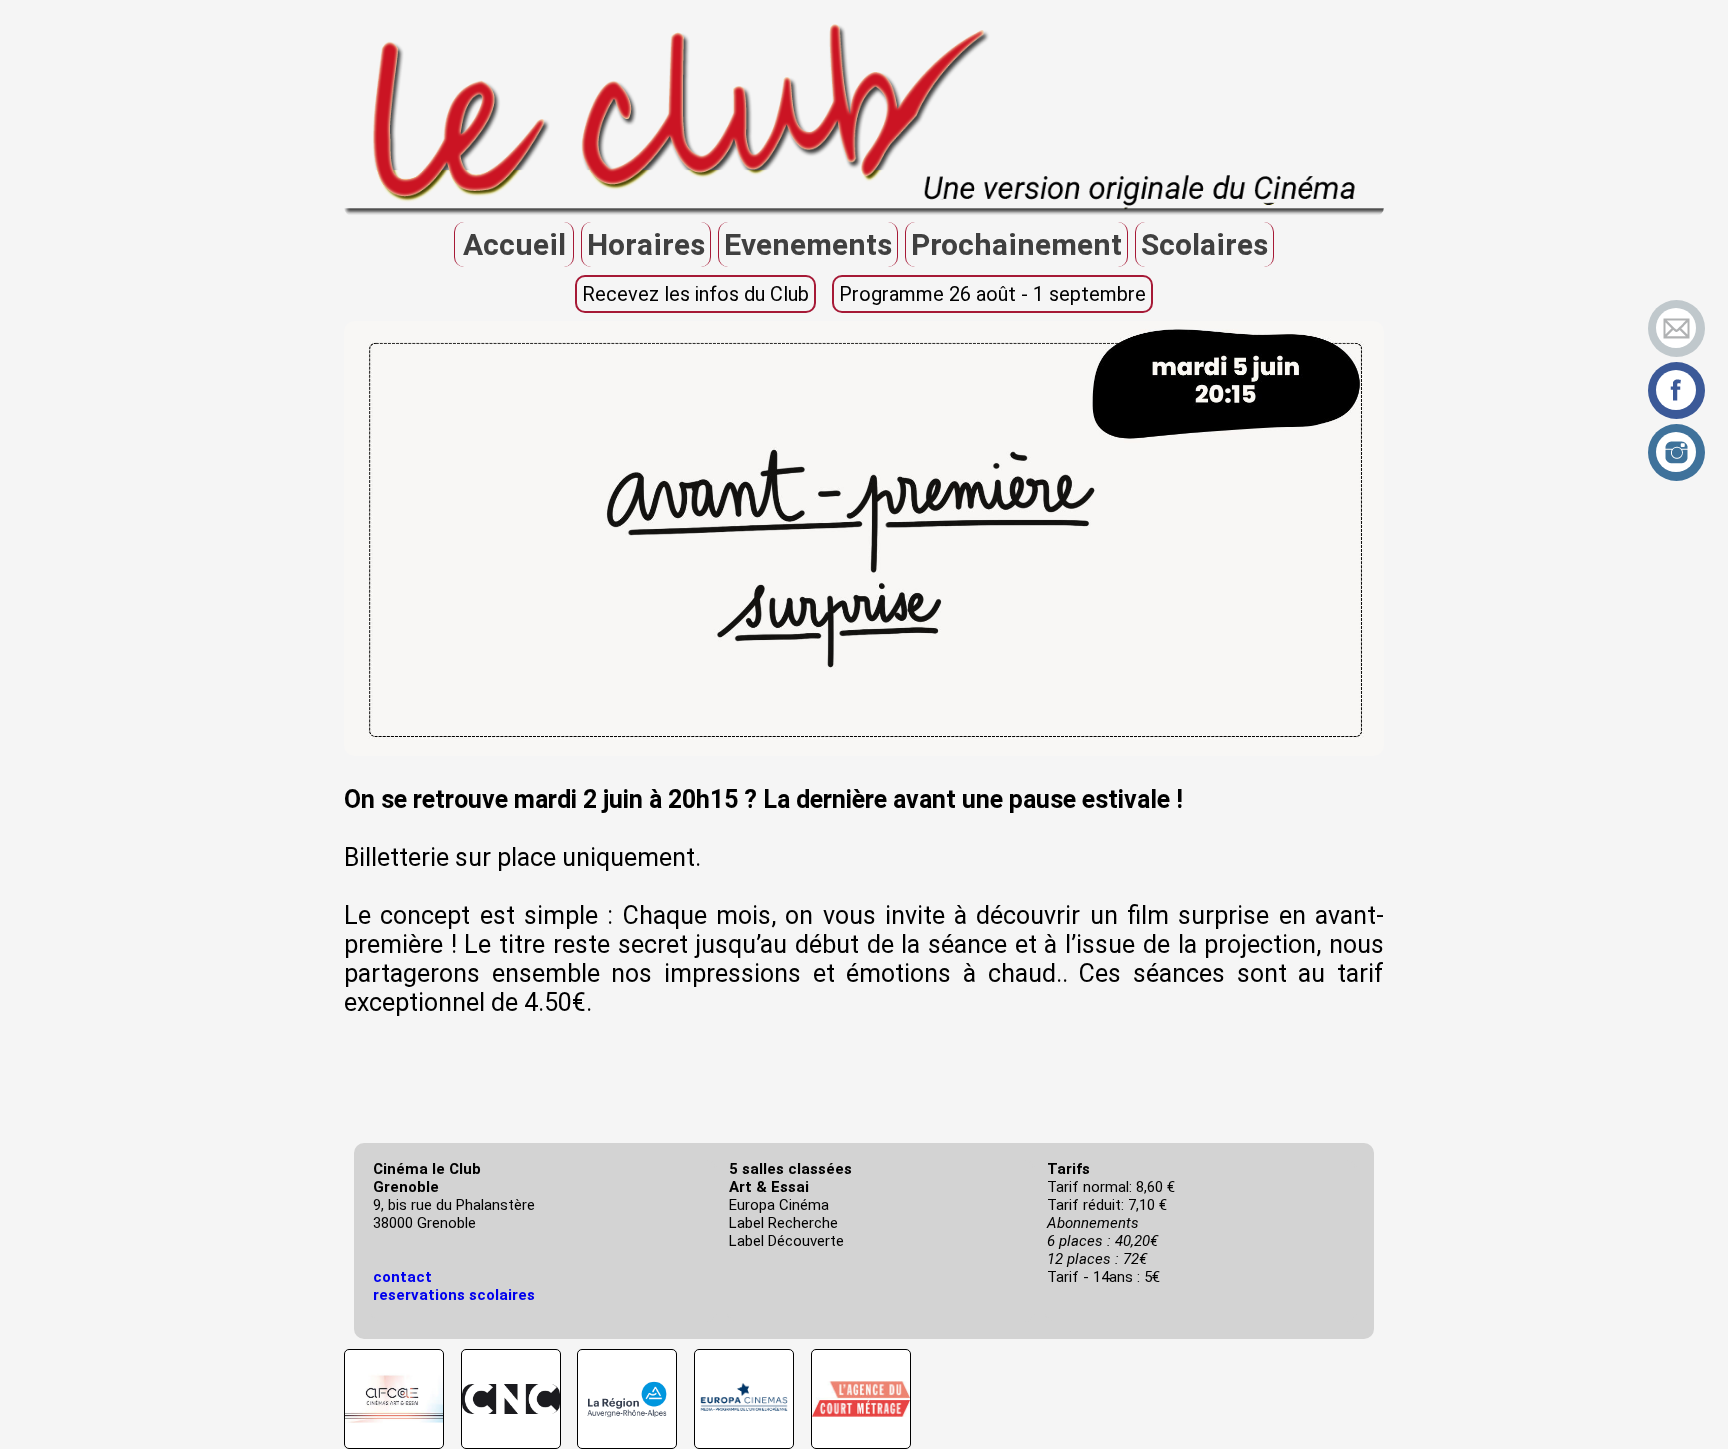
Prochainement (1016, 244)
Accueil (514, 244)
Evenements (808, 244)
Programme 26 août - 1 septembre (992, 294)
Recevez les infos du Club (695, 294)
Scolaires (1204, 244)
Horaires (646, 244)
